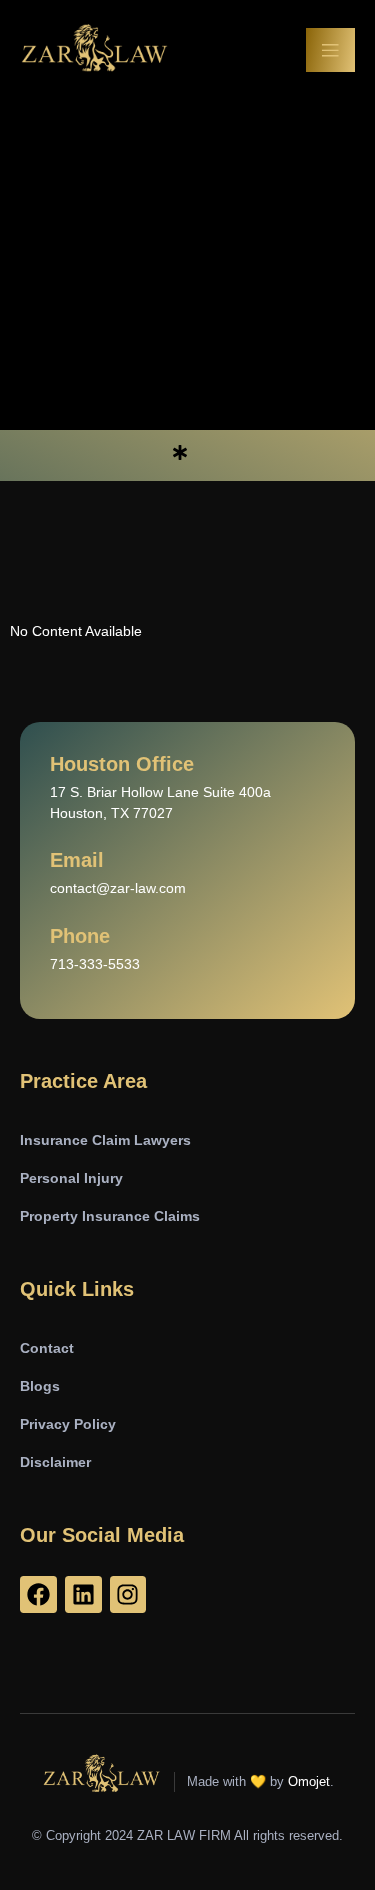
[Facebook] (38, 1594)
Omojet (309, 1781)
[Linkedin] (83, 1594)
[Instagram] (128, 1594)
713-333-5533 (95, 964)
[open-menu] (331, 50)
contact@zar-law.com (118, 888)
